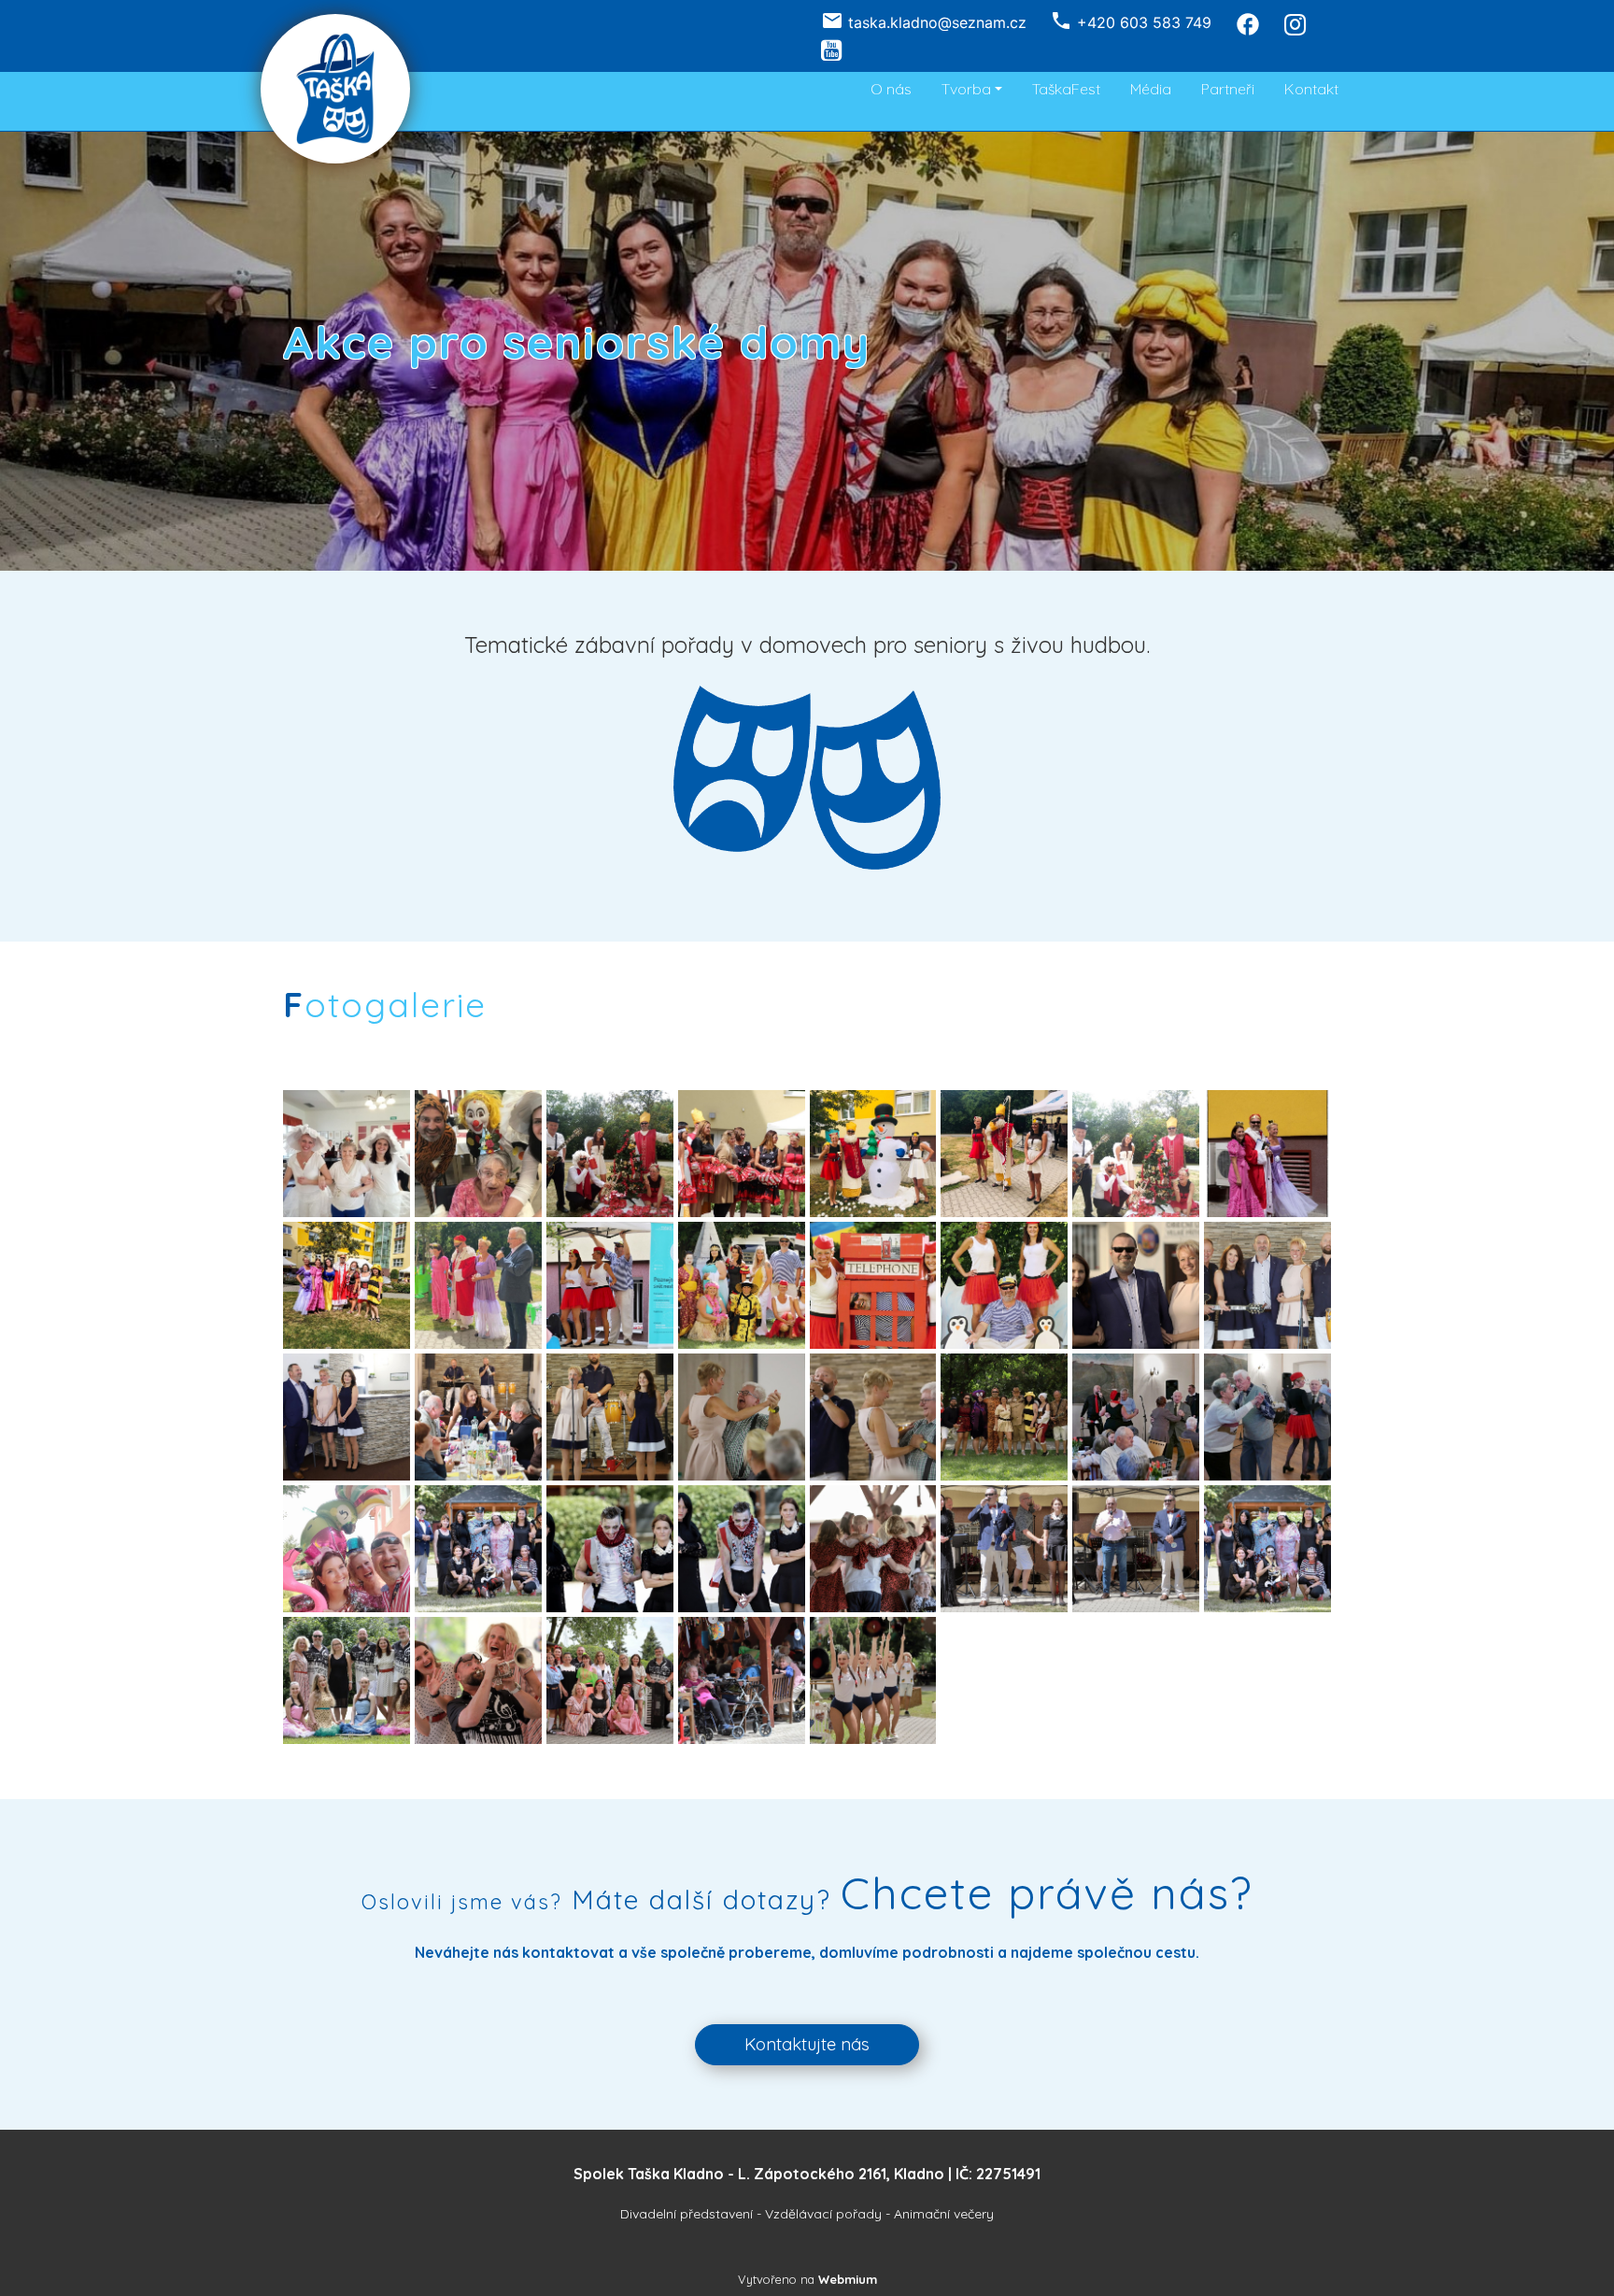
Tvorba (966, 89)
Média (1151, 89)
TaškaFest (1066, 89)
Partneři (1228, 89)
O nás (891, 89)
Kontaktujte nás (807, 2044)
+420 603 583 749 (1144, 22)
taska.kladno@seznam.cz (937, 22)
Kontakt (1311, 89)
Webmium (848, 2279)
